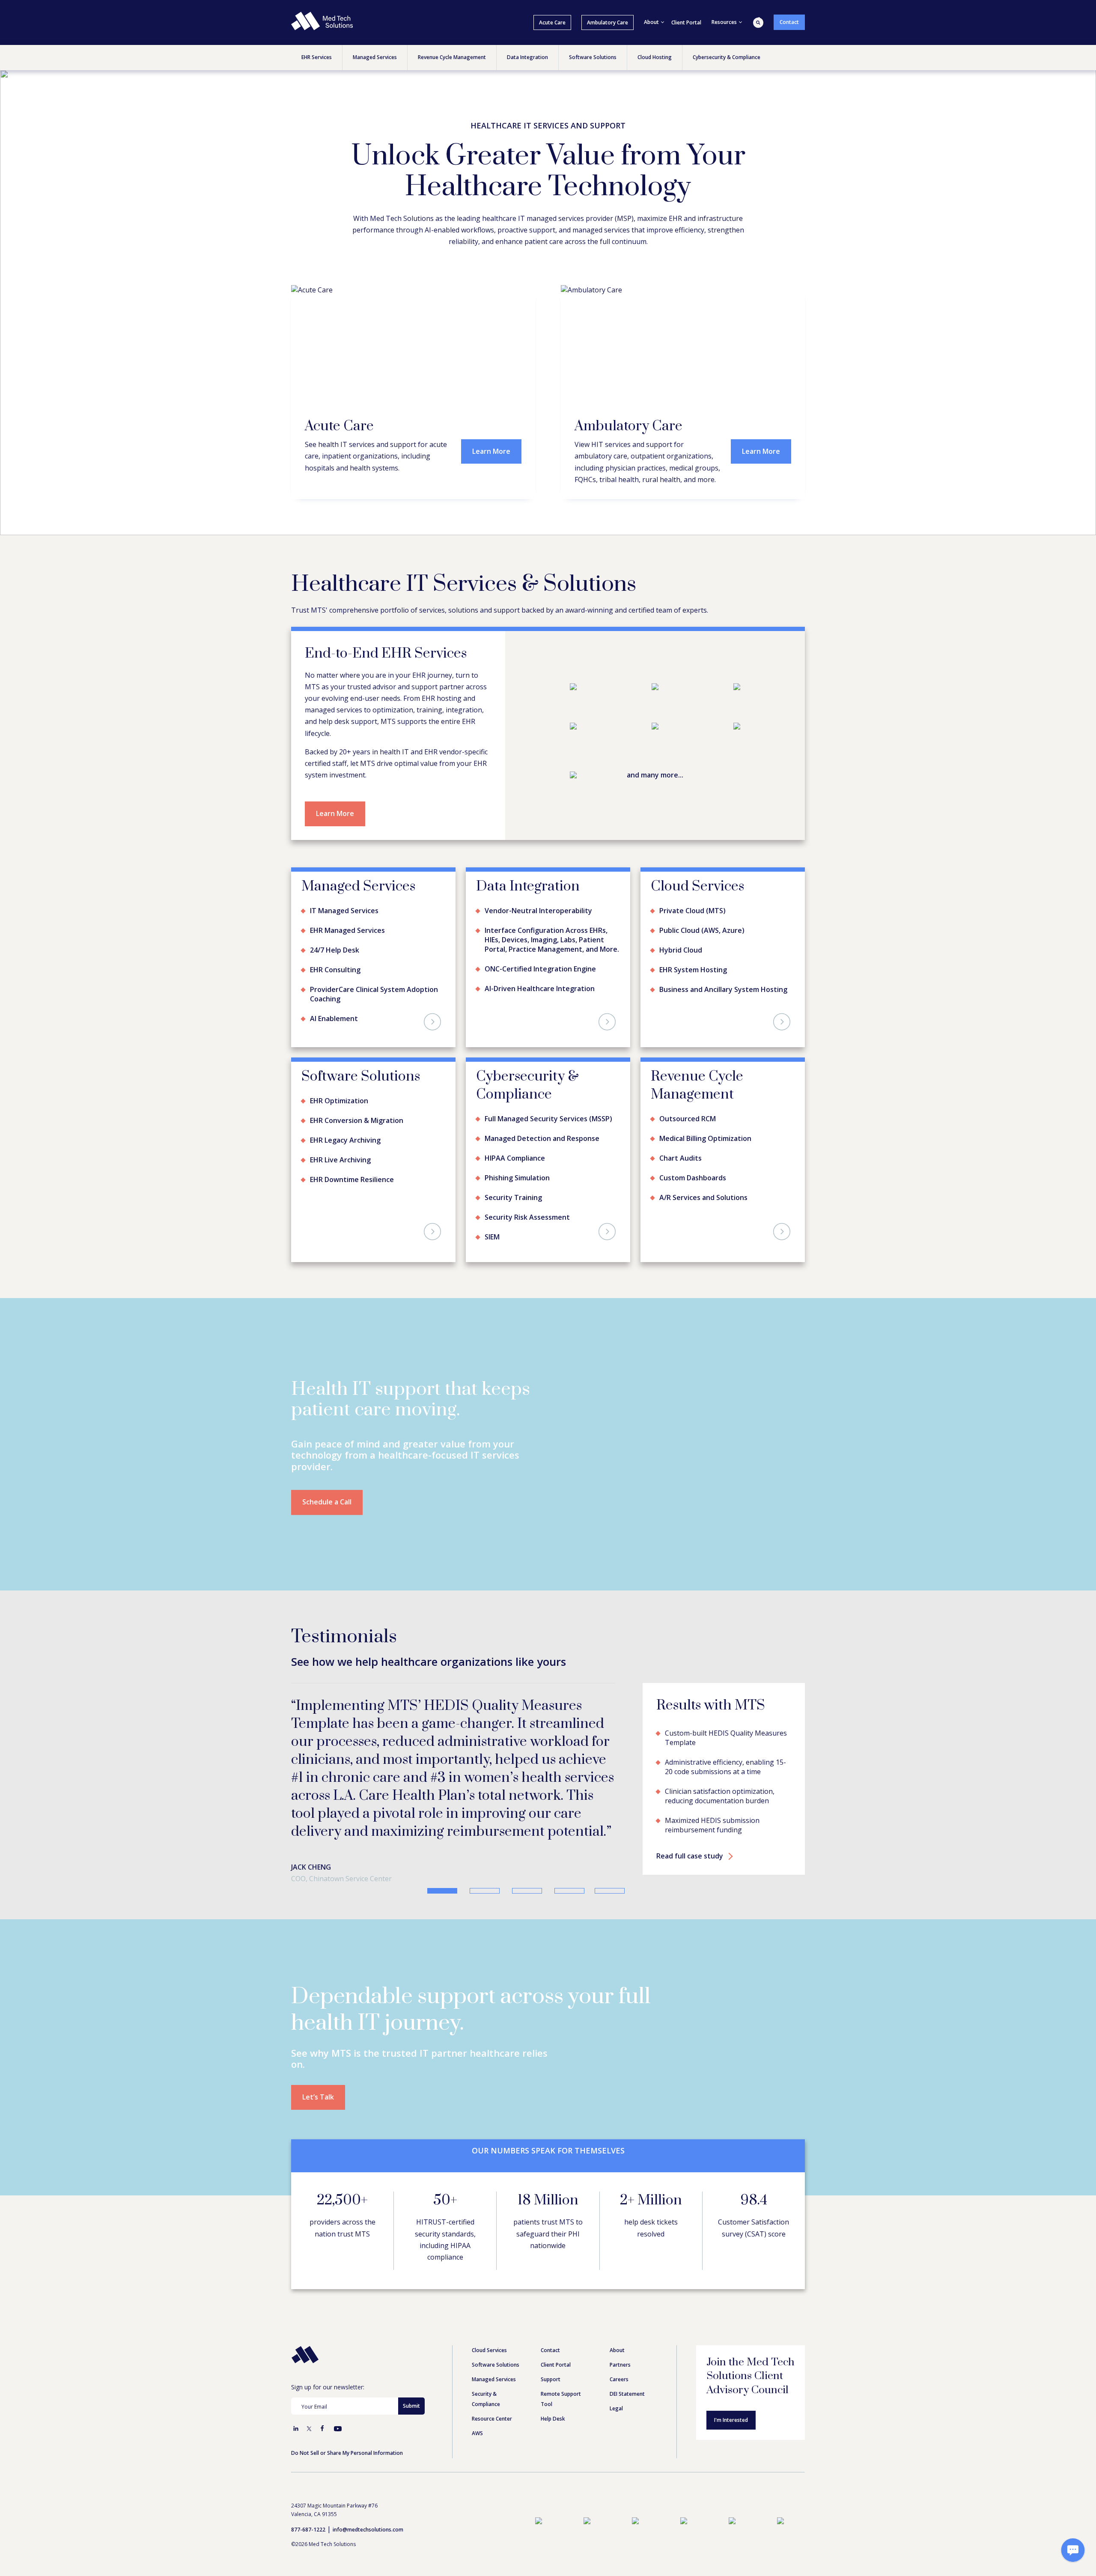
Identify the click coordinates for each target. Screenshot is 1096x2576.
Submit (411, 2352)
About (617, 2296)
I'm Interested (731, 2366)
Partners (620, 2311)
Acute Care (552, 22)
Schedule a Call (327, 1502)
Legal (616, 2354)
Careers (619, 2325)
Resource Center (492, 2365)
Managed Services (494, 2325)
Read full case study (690, 1808)
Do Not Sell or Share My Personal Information (347, 2399)
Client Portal (686, 22)
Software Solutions (496, 2311)
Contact (789, 22)
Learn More (491, 451)
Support (551, 2325)
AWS (477, 2379)
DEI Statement (627, 2340)
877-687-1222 (308, 2476)
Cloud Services (489, 2296)
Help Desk (553, 2365)
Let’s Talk (318, 2043)
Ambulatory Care (608, 22)
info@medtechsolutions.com (368, 2476)
